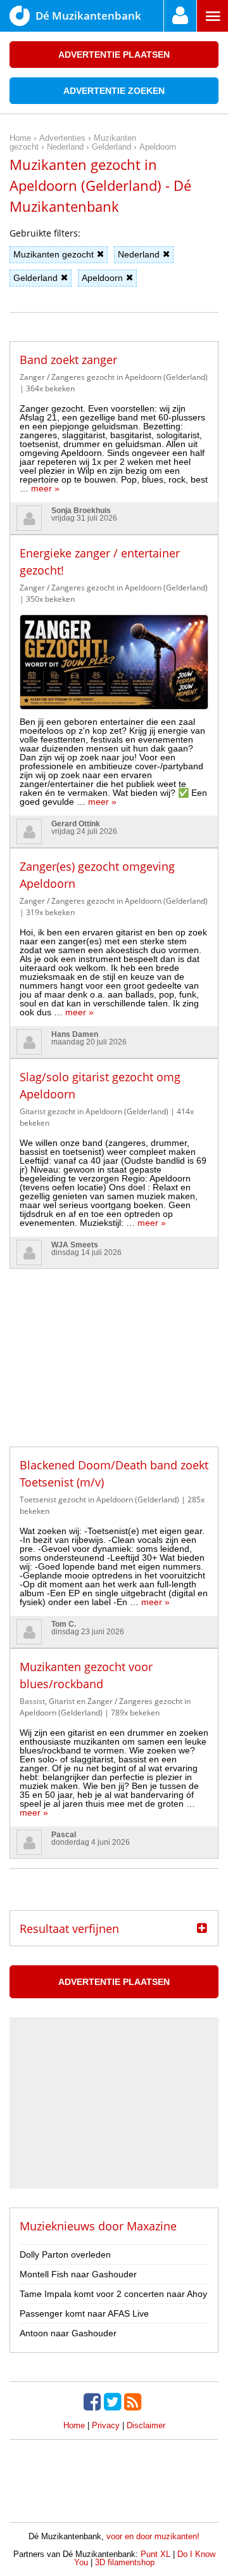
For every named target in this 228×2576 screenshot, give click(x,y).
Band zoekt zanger (68, 360)
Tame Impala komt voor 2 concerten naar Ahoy (113, 2294)
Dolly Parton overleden (65, 2254)
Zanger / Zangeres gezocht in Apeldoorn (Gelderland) (114, 377)
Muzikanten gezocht (54, 254)
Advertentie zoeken (114, 91)
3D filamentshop (125, 2562)
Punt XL (155, 2554)
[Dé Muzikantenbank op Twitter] (114, 2402)
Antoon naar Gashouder (68, 2333)
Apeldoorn (102, 278)
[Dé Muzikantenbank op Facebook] (94, 2402)
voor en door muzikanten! (153, 2536)
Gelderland (35, 278)
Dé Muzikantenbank (88, 16)
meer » (45, 488)
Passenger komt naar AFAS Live (84, 2313)
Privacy (106, 2425)
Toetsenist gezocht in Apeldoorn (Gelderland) (99, 1499)
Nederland (139, 254)
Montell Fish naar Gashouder (78, 2274)
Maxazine (152, 2226)
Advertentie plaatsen (114, 55)
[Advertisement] (114, 1348)
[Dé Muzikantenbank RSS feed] (134, 2402)
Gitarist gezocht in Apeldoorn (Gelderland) (94, 1111)
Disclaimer (146, 2425)
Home (74, 2425)
